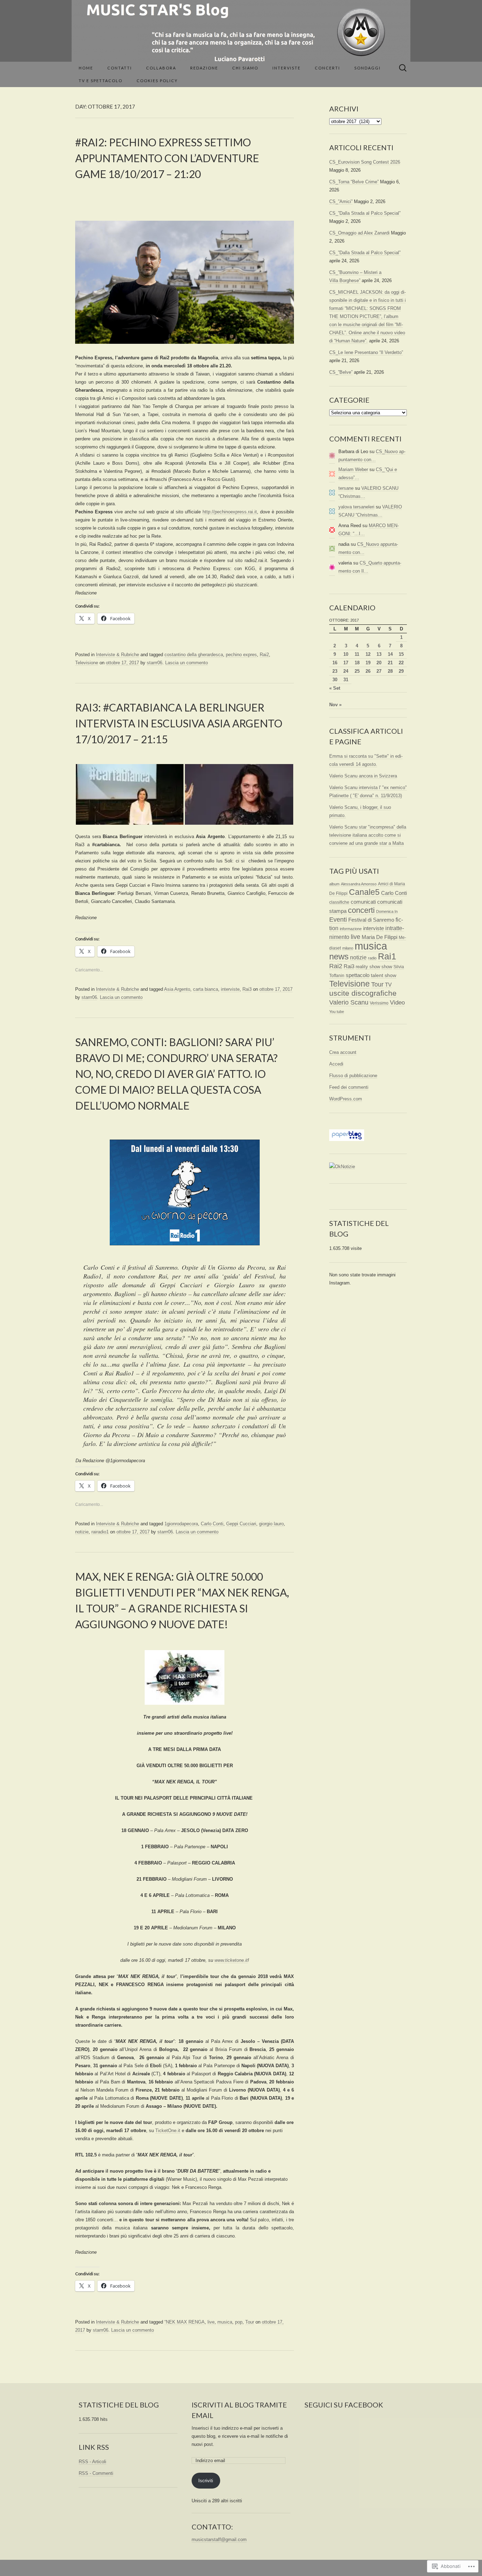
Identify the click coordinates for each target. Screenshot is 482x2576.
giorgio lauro (271, 1524)
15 (401, 654)
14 (390, 654)
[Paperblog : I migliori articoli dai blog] (347, 1135)
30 (335, 680)
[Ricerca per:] (403, 68)
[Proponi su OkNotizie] (342, 1166)
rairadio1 (100, 1532)
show (387, 967)
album (334, 884)
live (211, 2322)
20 (379, 663)
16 (335, 663)
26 (368, 671)
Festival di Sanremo (371, 920)
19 (368, 663)
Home (86, 68)
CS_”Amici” (341, 202)
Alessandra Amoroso (359, 884)
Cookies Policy (157, 81)
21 (390, 663)
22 (401, 663)
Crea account (343, 1052)
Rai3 (247, 989)
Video (397, 1003)
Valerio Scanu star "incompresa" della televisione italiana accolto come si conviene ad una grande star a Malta (368, 835)
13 (379, 654)
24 (346, 671)
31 (346, 680)
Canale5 (364, 892)
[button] (130, 794)
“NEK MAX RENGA (185, 2322)
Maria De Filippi (379, 937)
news (339, 956)
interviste (230, 989)
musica (225, 2322)
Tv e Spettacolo (101, 81)
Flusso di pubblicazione (353, 1076)
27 (379, 671)
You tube (337, 1012)
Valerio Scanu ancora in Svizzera (363, 776)
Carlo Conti (212, 1524)
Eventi (338, 920)
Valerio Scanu (349, 1002)
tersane (346, 488)
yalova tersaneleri (356, 507)
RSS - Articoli (92, 2462)
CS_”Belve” (341, 372)
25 (357, 671)
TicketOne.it (168, 2131)
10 (346, 654)
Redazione (204, 68)
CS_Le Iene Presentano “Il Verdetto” (366, 352)
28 (390, 671)
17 (346, 663)
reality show (368, 967)
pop (239, 2322)
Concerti (327, 68)
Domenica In (387, 911)
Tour (250, 2322)
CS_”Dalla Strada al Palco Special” (365, 213)
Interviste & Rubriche (118, 655)
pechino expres (241, 655)
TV (388, 985)
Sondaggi (367, 68)
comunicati (363, 902)
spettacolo (358, 975)
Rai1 (387, 956)
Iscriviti (206, 2481)
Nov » (335, 705)
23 (335, 671)
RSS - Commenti (96, 2473)
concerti (361, 910)
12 (368, 654)
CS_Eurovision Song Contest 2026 (365, 162)
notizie (82, 1532)
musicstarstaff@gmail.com (219, 2540)
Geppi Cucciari (241, 1524)
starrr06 (155, 663)
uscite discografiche (363, 993)
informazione (351, 929)
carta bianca (206, 989)
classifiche (339, 902)
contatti (120, 68)
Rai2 (264, 655)
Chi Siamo (245, 68)
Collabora (161, 68)
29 (401, 671)
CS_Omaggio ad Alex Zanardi (359, 233)
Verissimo (379, 1003)
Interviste (287, 68)
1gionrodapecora (181, 1524)
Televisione (87, 663)
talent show (384, 975)
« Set (335, 688)
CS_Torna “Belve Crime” (354, 182)
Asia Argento (177, 989)
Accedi (336, 1064)
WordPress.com (346, 1099)
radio (372, 958)
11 (357, 654)
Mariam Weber (353, 469)
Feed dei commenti (349, 1087)
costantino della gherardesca (194, 655)
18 (357, 663)
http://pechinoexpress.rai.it (230, 512)
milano (348, 948)
